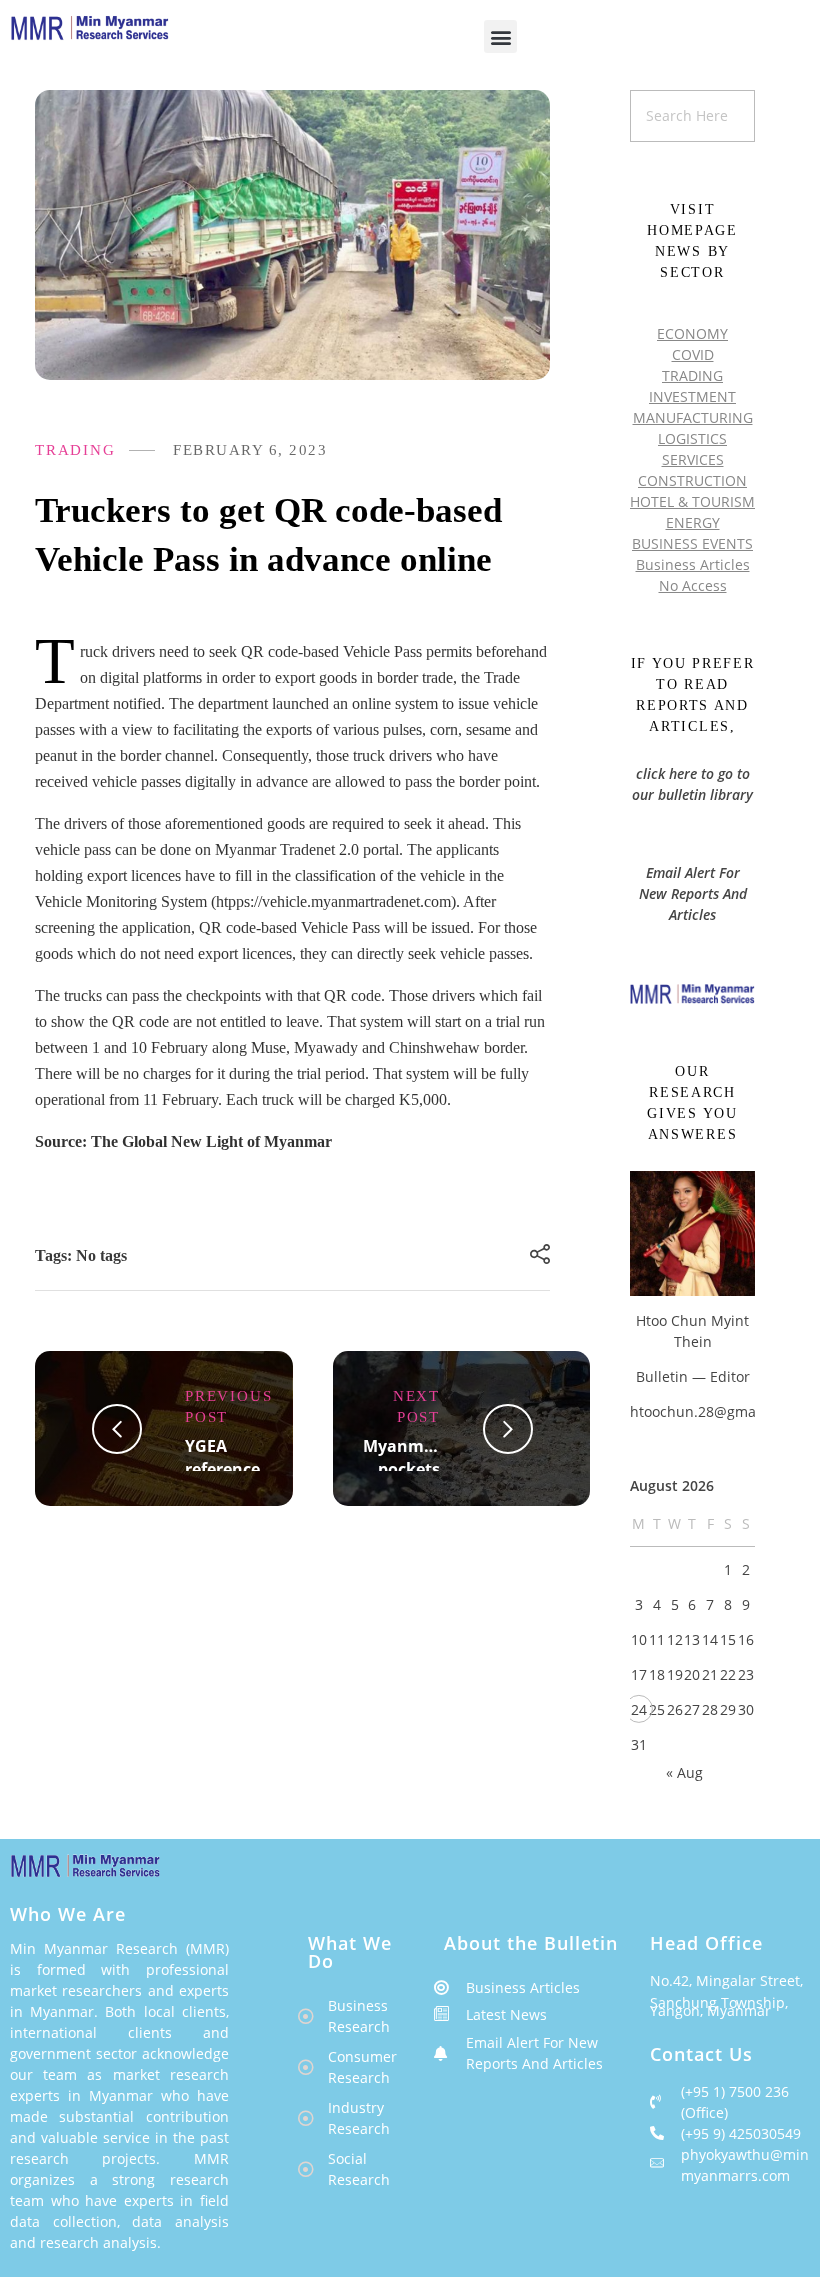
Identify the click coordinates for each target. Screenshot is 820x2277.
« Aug (684, 1772)
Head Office (706, 1943)
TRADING (75, 450)
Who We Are (68, 1914)
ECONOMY (692, 333)
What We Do (350, 1952)
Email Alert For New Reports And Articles (693, 893)
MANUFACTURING (693, 417)
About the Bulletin (531, 1943)
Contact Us (701, 2054)
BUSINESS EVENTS (692, 543)
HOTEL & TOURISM (692, 501)
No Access (693, 585)
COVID (693, 354)
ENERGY (693, 522)
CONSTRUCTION (692, 480)
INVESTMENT (692, 396)
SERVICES (693, 459)
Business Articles (693, 564)
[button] (500, 36)
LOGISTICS (692, 438)
